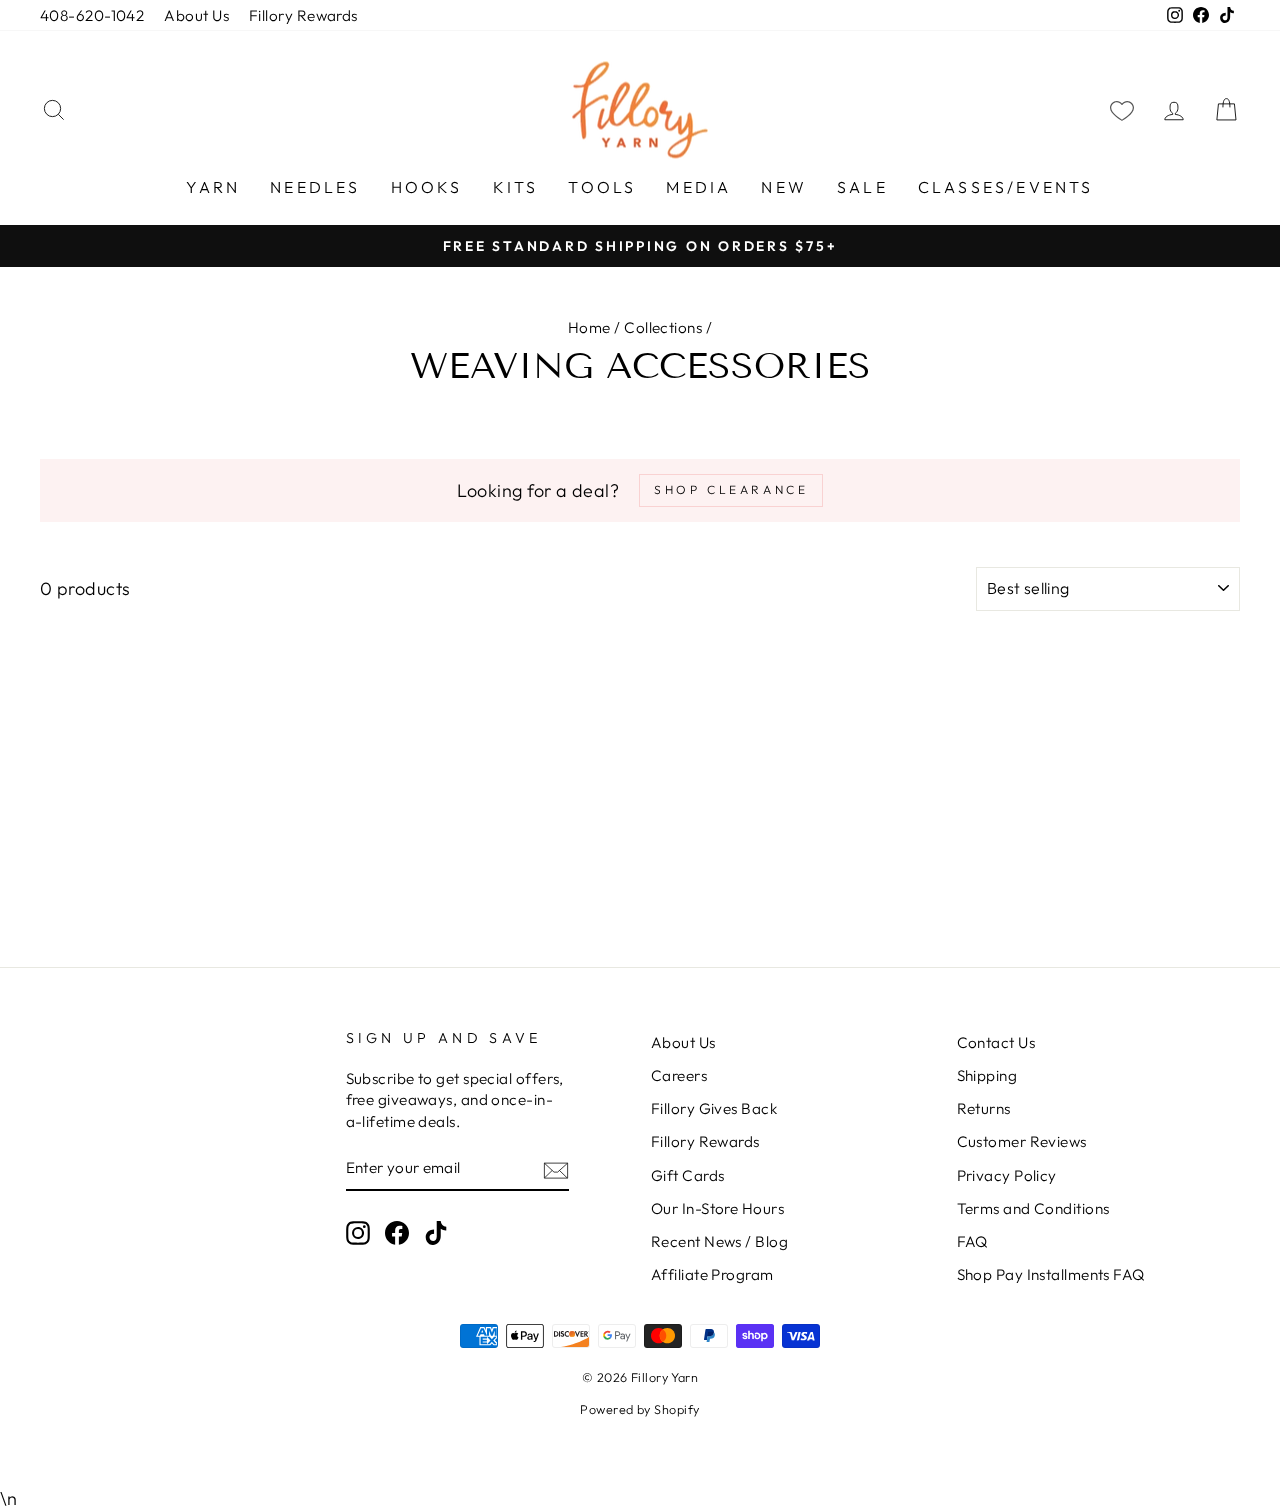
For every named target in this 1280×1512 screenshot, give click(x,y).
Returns (984, 1108)
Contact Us (996, 1042)
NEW (784, 187)
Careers (679, 1075)
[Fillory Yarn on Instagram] (358, 1233)
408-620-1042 (92, 15)
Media (698, 187)
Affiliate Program (712, 1274)
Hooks (427, 187)
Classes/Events (1006, 187)
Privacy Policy (1007, 1175)
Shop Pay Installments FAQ (1051, 1274)
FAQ (972, 1241)
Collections (663, 327)
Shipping (987, 1075)
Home (589, 327)
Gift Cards (688, 1175)
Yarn (213, 187)
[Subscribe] (556, 1168)
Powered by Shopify (639, 1409)
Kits (516, 187)
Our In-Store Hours (717, 1208)
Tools (602, 187)
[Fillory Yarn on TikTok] (436, 1233)
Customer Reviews (1022, 1141)
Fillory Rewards (303, 15)
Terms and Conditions (1033, 1208)
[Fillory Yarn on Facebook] (397, 1233)
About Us (196, 15)
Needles (315, 187)
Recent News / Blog (719, 1241)
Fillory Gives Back (714, 1108)
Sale (862, 187)
